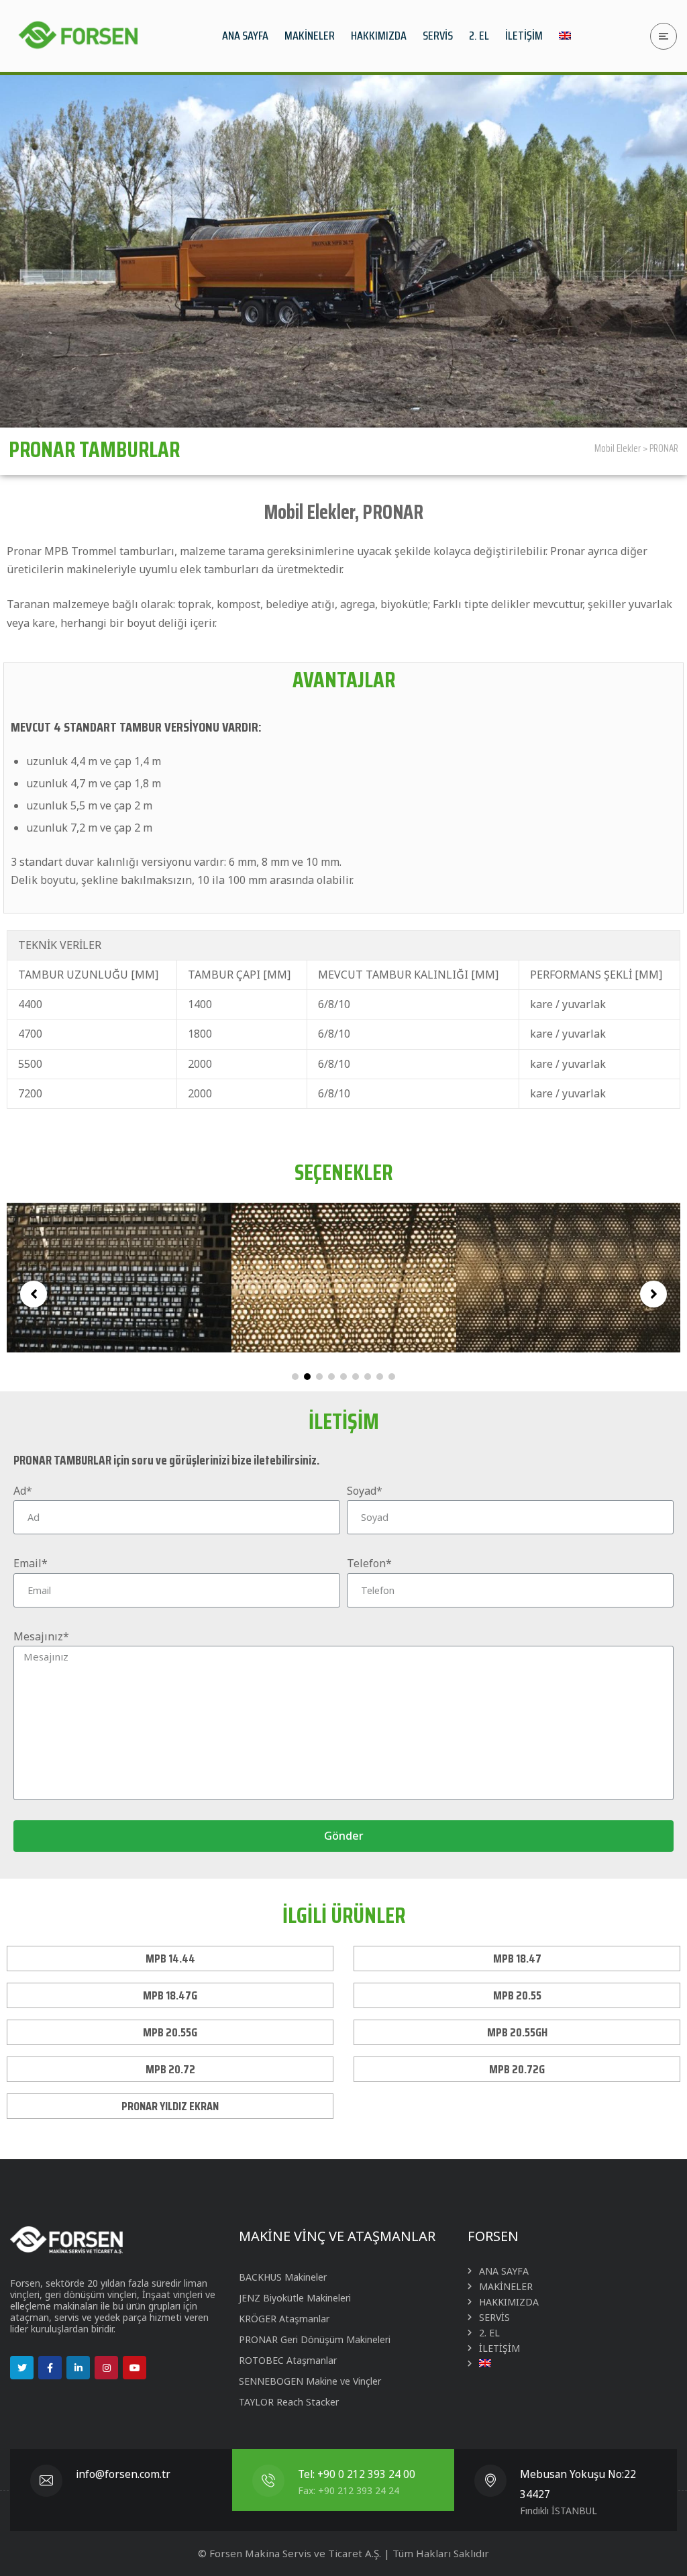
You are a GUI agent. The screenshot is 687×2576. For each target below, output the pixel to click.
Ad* (23, 1491)
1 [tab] (295, 1377)
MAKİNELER (506, 2286)
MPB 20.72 (170, 2069)
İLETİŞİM (499, 2348)
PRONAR (664, 448)
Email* (31, 1563)
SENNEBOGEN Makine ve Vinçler (310, 2381)
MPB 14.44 (170, 1959)
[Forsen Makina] (77, 36)
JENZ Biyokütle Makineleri (295, 2298)
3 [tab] (319, 1377)
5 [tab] (343, 1377)
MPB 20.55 (517, 1995)
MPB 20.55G (170, 2032)
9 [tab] (392, 1377)
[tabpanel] (128, 1278)
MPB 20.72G (517, 2069)
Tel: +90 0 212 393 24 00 (357, 2474)
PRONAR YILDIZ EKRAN (170, 2106)
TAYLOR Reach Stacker (289, 2402)
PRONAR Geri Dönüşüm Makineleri (315, 2339)
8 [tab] (380, 1377)
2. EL (489, 2333)
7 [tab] (368, 1377)
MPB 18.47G (170, 1995)
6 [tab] (356, 1377)
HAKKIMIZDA (509, 2302)
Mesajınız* (41, 1636)
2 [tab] (307, 1377)
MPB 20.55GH (517, 2032)
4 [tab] (331, 1377)
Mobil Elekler (618, 448)
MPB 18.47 (517, 1959)
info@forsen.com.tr (123, 2474)
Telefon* (369, 1563)
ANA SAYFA (504, 2271)
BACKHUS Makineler (283, 2277)
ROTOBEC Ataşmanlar (288, 2360)
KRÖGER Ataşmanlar (284, 2319)
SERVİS (494, 2317)
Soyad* (365, 1491)
